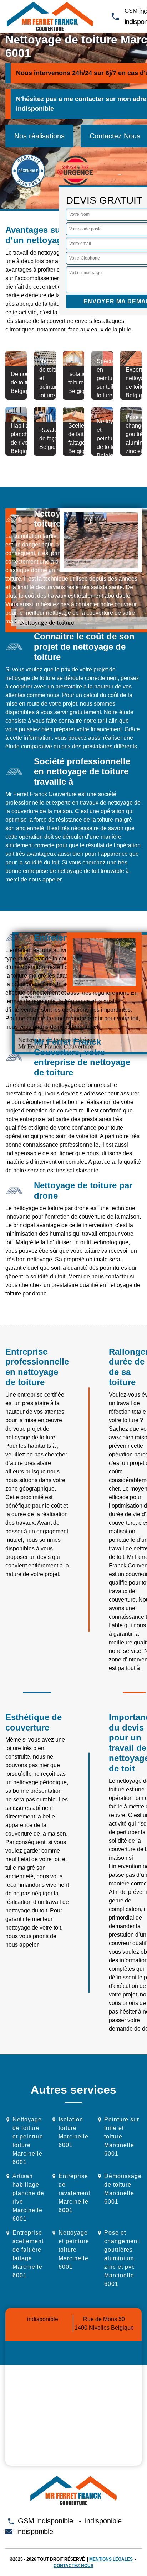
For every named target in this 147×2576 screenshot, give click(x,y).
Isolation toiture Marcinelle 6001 (73, 2132)
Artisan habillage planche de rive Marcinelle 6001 (28, 2197)
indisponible (35, 109)
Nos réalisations (39, 136)
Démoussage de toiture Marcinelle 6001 (123, 2189)
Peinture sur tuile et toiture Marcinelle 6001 (122, 2137)
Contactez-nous (73, 2566)
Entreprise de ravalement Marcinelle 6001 (74, 2193)
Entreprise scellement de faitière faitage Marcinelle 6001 (28, 2254)
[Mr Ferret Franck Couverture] (50, 16)
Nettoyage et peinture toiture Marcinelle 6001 (74, 2250)
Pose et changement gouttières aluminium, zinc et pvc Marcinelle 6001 (122, 2258)
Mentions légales (111, 2559)
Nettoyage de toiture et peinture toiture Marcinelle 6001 (28, 2141)
